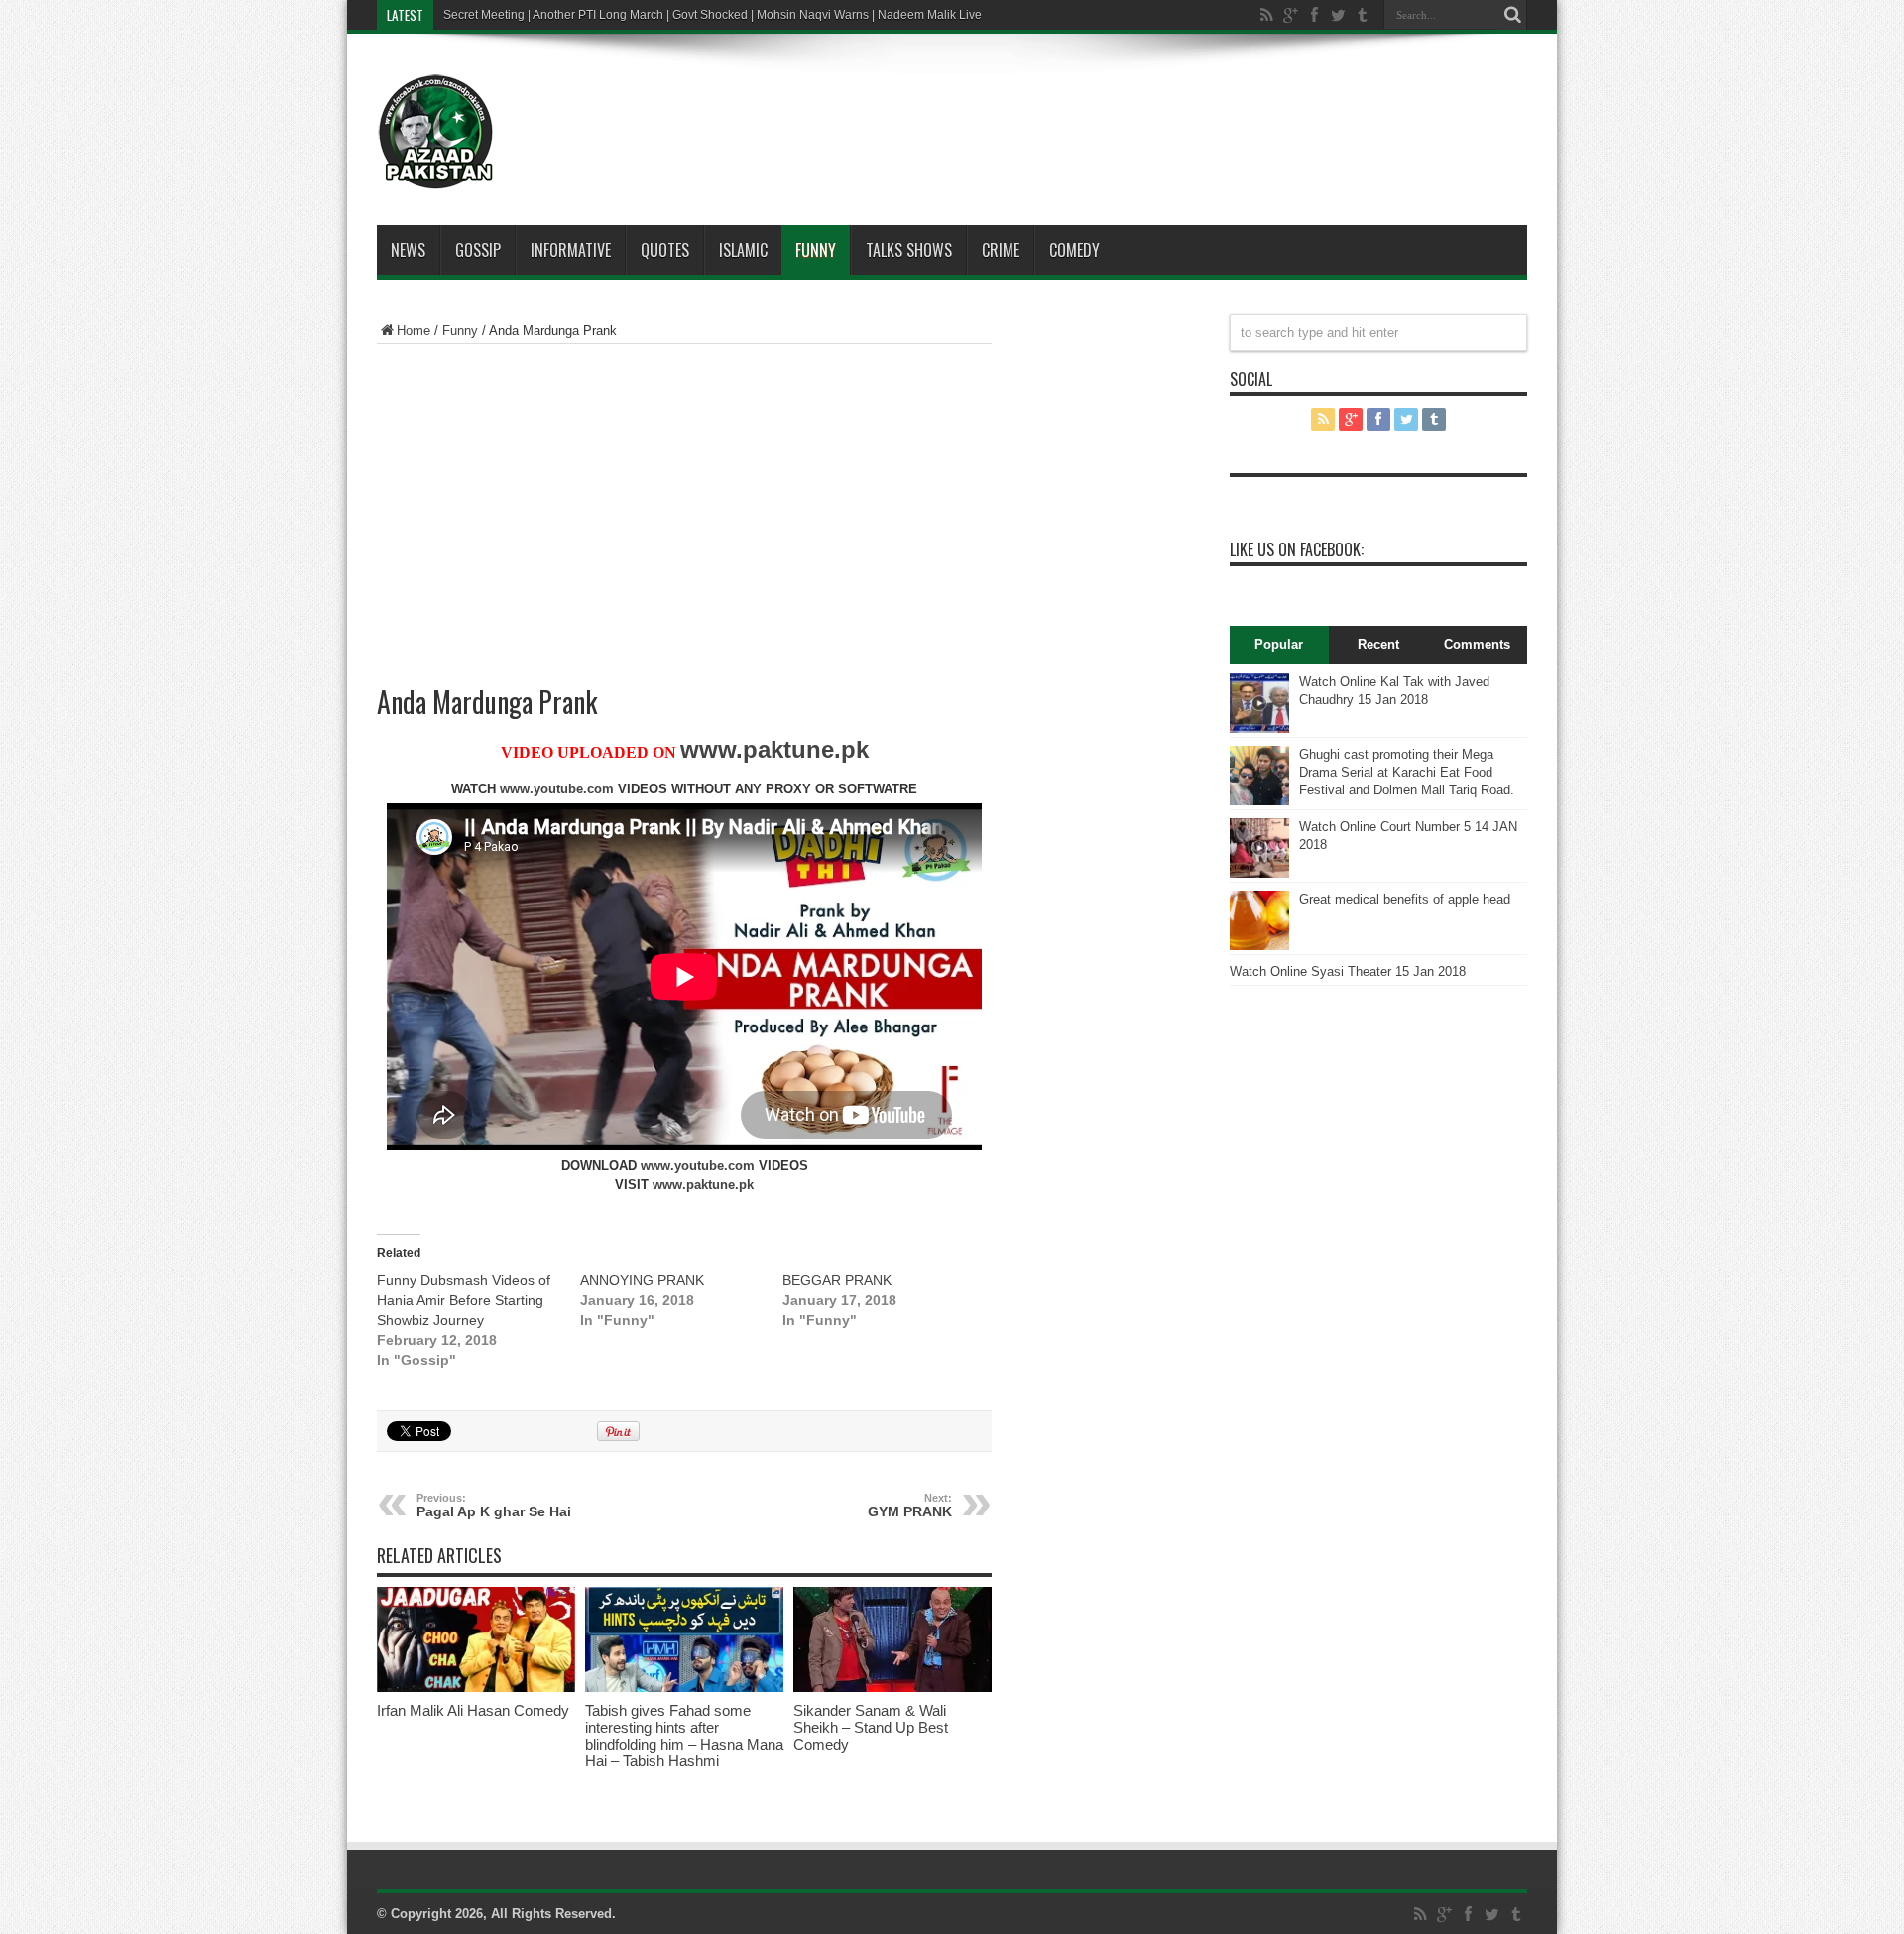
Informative (571, 250)
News (408, 250)
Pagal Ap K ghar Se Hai (494, 1506)
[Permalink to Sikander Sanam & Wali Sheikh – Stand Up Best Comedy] (892, 1688)
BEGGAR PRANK (837, 1280)
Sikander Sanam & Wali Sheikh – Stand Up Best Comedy (871, 1727)
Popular (1279, 644)
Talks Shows (909, 250)
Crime (1001, 250)
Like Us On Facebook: (1297, 549)
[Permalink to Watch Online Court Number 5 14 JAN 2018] (1259, 873)
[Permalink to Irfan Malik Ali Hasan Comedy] (476, 1688)
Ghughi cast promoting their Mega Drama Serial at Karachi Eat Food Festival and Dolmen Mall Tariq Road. (1407, 772)
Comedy (1074, 250)
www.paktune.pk (774, 749)
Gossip (478, 250)
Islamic (743, 250)
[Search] (1512, 15)
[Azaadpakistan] (436, 176)
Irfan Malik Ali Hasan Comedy (473, 1710)
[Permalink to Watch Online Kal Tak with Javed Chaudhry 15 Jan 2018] (1259, 728)
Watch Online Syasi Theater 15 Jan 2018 (1348, 971)
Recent (1378, 644)
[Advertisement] (1011, 103)
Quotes (665, 250)
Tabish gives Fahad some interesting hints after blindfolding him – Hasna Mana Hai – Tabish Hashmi (684, 1736)
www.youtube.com (557, 789)
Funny (816, 250)
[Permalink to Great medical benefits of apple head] (1259, 946)
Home (414, 331)
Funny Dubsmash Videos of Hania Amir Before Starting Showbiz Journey (464, 1300)
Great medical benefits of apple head (1405, 899)
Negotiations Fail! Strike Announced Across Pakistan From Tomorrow (627, 15)
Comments (1477, 644)
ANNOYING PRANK (642, 1280)
